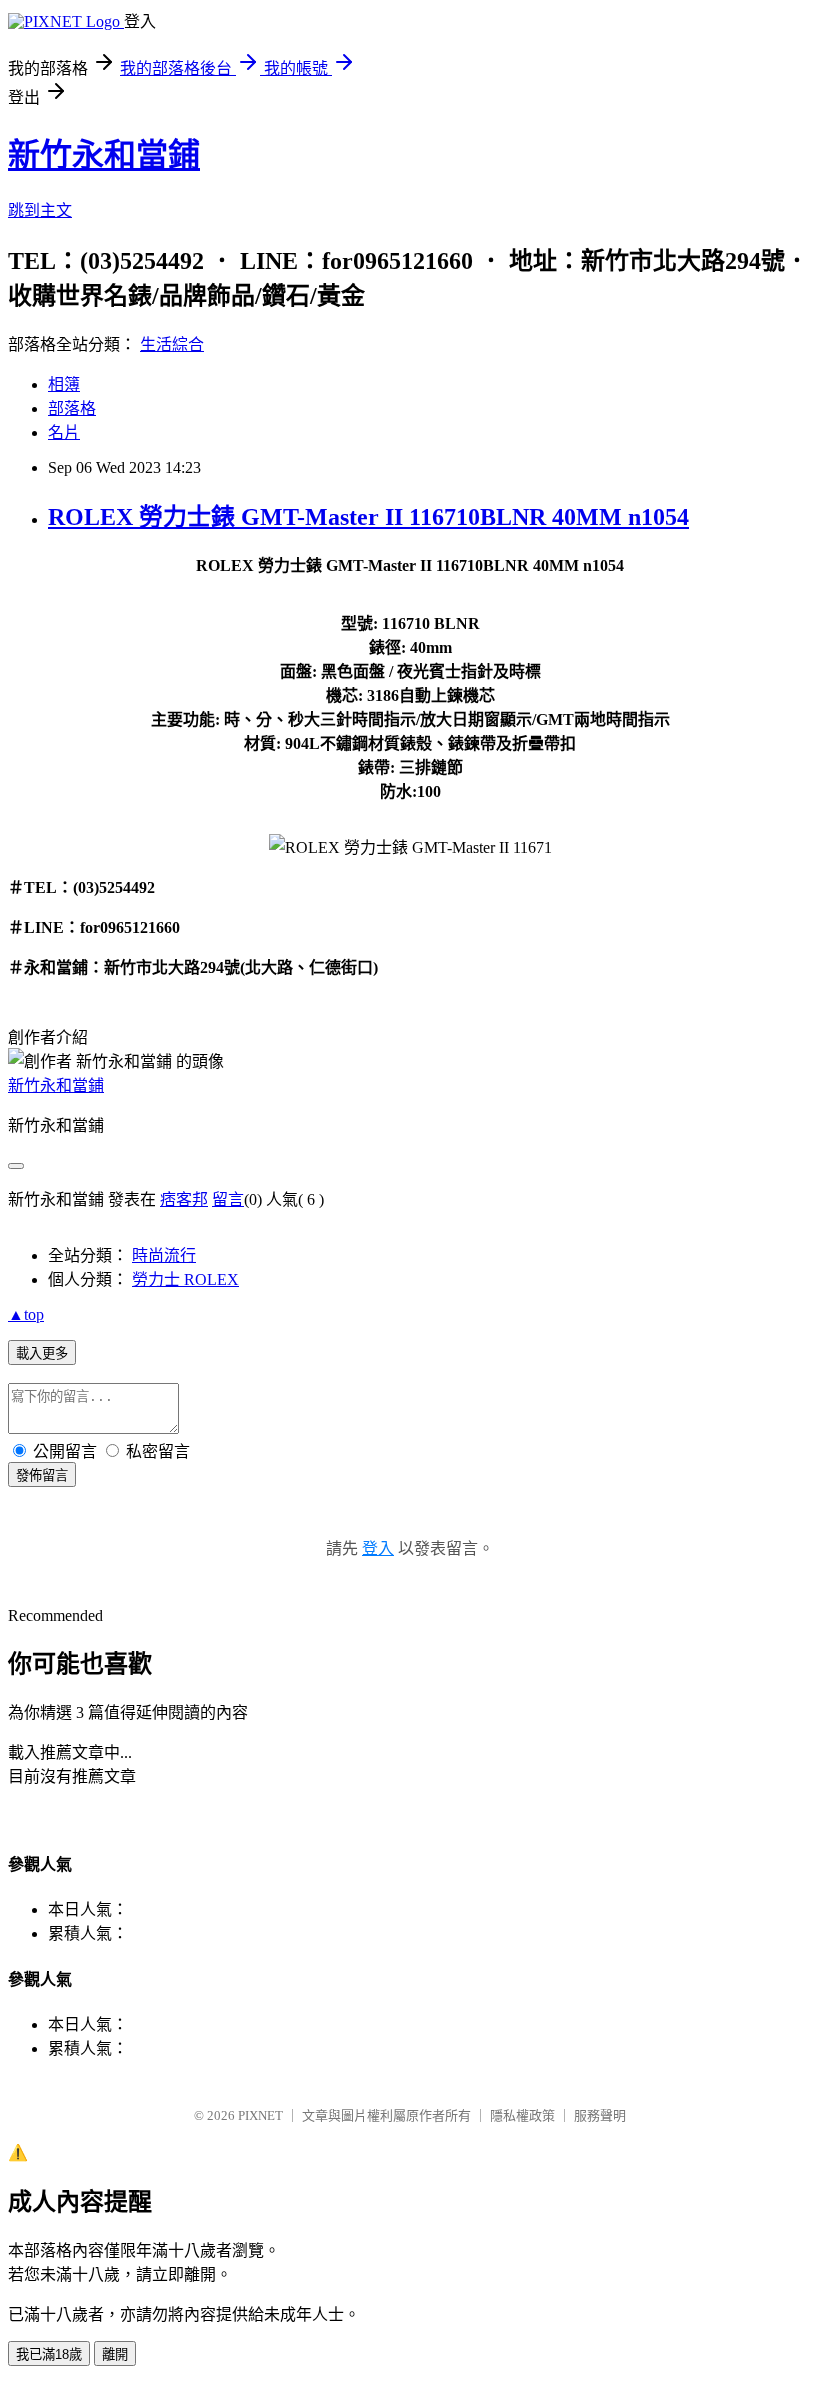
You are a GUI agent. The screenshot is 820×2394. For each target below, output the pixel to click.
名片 (64, 432)
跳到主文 (40, 210)
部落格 (72, 408)
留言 (228, 1199)
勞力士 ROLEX (185, 1279)
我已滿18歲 (49, 2354)
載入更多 (42, 1353)
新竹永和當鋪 (104, 155)
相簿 (64, 384)
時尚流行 (164, 1255)
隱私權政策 (522, 2115)
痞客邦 (184, 1199)
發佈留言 (42, 1475)
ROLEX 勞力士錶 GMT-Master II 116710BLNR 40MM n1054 (368, 517)
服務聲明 (600, 2115)
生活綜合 (172, 344)
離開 (115, 2354)
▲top (26, 1314)
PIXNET (260, 2115)
